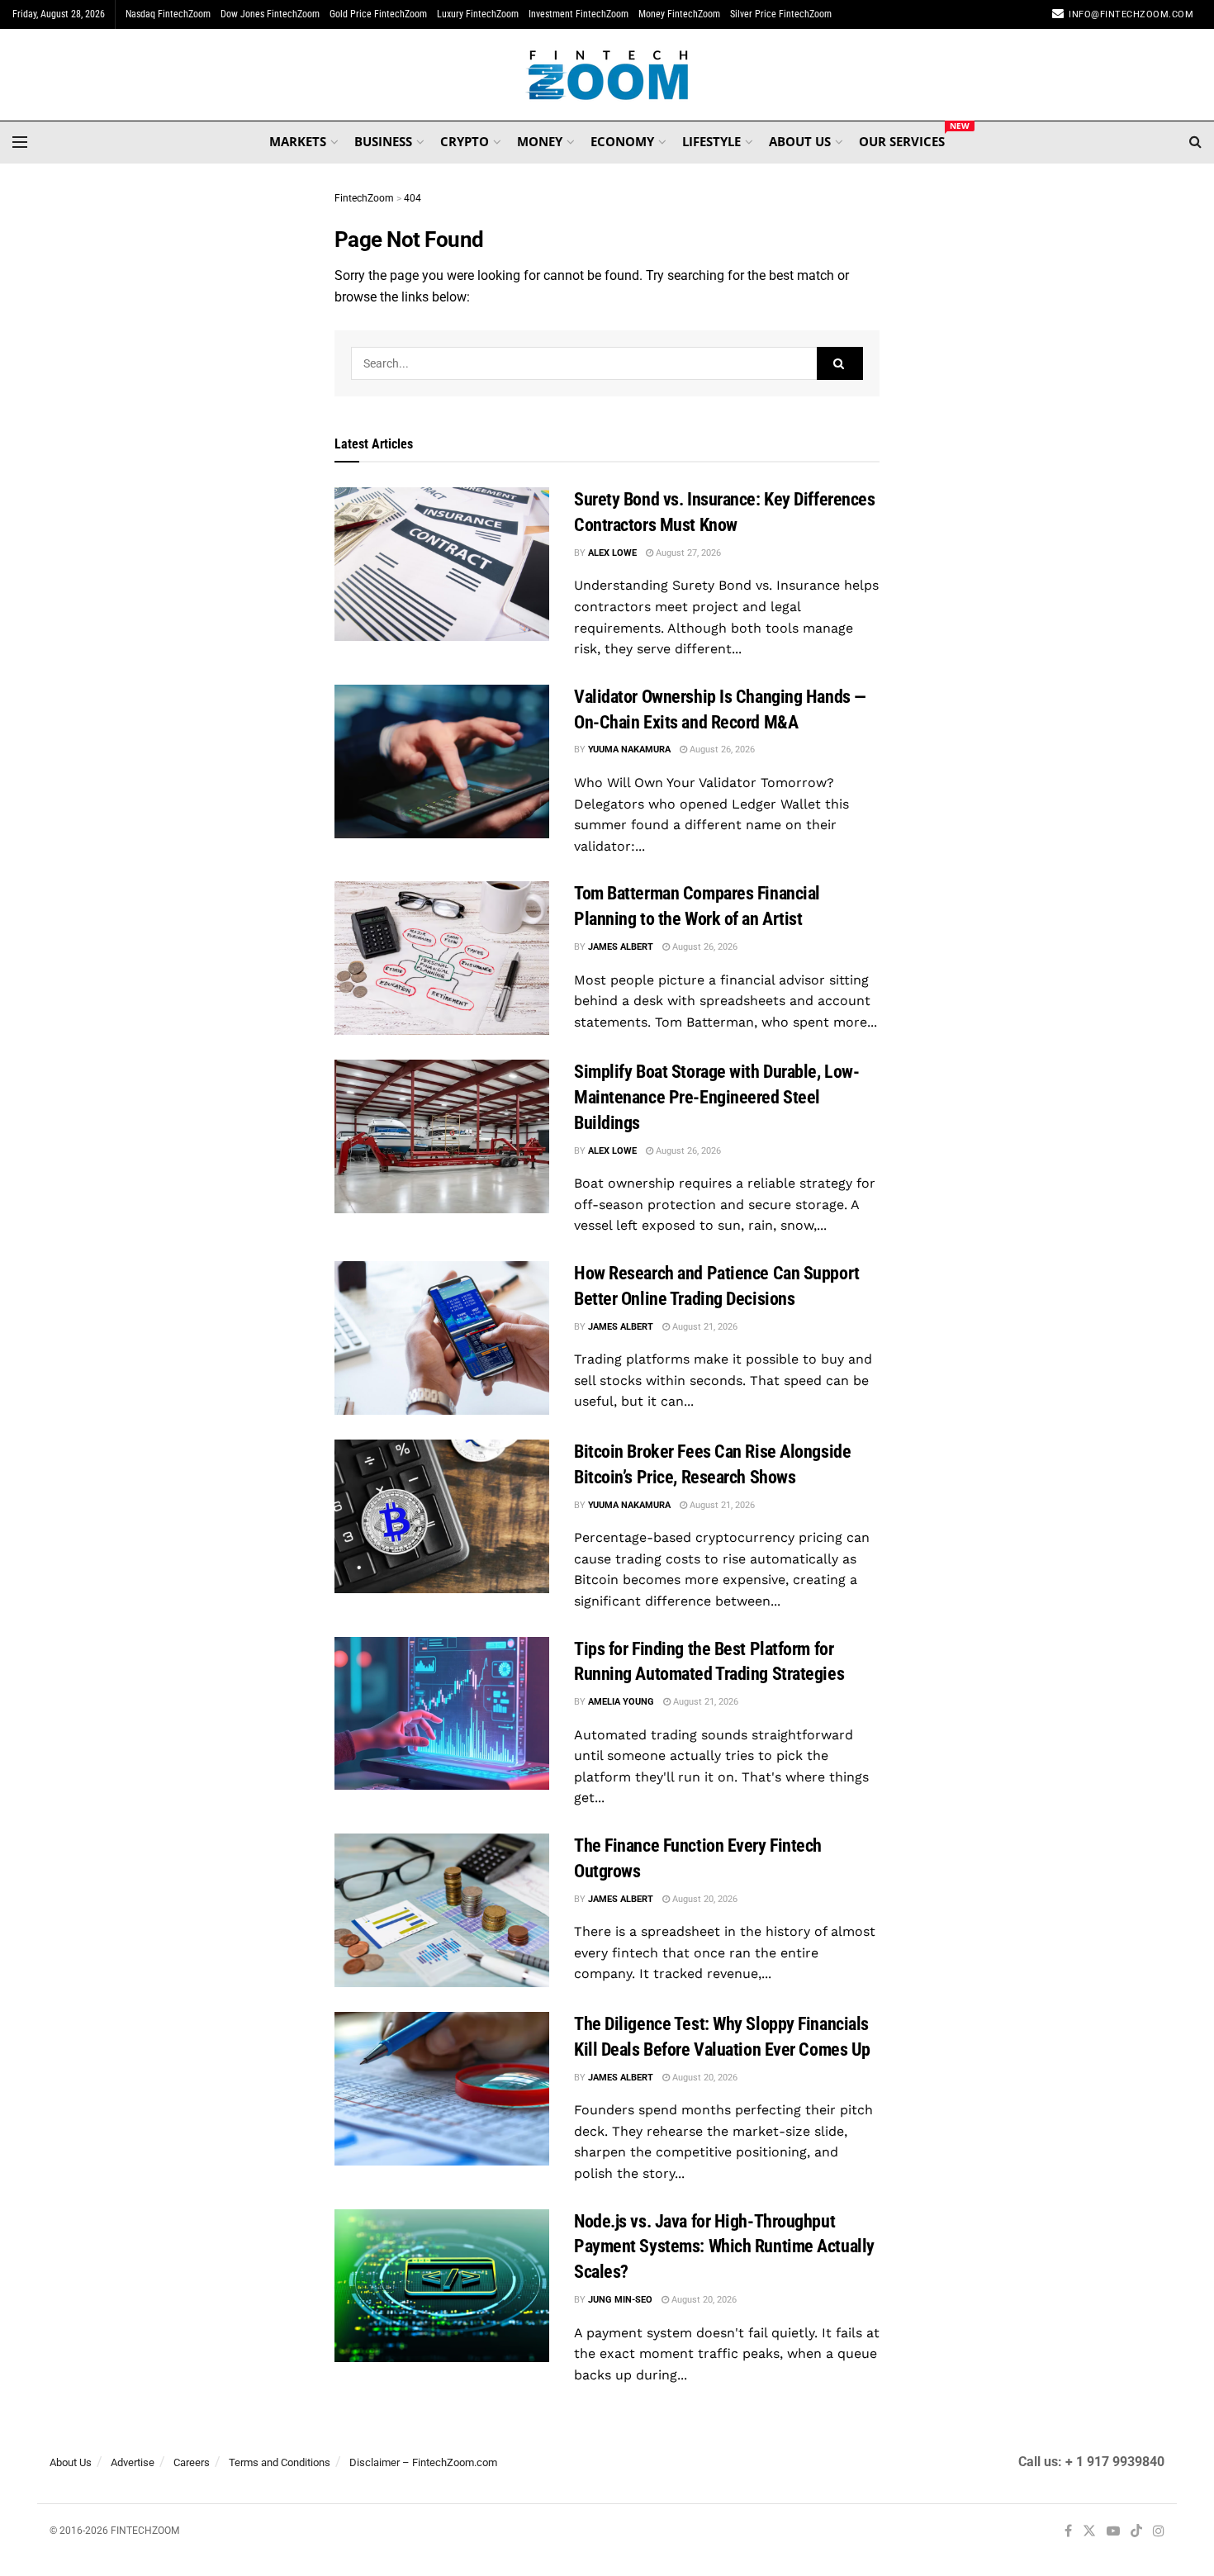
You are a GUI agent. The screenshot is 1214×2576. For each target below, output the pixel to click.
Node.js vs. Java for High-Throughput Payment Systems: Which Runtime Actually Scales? (724, 2247)
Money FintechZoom (679, 14)
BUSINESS (383, 141)
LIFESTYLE (711, 141)
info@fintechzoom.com (1131, 14)
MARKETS (298, 141)
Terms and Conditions (280, 2462)
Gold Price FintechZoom (378, 14)
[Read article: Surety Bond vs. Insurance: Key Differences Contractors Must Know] (442, 564)
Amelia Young (621, 1702)
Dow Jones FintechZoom (270, 14)
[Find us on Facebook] (1068, 2532)
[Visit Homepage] (607, 75)
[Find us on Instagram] (1159, 2532)
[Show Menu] (20, 142)
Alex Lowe (612, 553)
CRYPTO (465, 141)
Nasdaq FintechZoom (168, 14)
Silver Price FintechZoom (781, 14)
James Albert (621, 947)
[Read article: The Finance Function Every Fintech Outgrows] (442, 1910)
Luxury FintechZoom (478, 14)
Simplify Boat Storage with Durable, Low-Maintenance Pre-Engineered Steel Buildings (716, 1097)
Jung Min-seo (620, 2300)
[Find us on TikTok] (1136, 2532)
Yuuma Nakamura (629, 750)
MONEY (540, 141)
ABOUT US (800, 141)
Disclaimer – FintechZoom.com (423, 2462)
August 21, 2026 (704, 1327)
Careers (192, 2462)
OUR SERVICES (902, 139)
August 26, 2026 (721, 750)
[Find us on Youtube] (1113, 2532)
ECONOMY (622, 141)
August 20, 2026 (704, 1899)
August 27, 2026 (687, 553)
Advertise (133, 2462)
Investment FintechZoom (579, 14)
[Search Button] (1195, 142)
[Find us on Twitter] (1089, 2532)
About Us (71, 2462)
